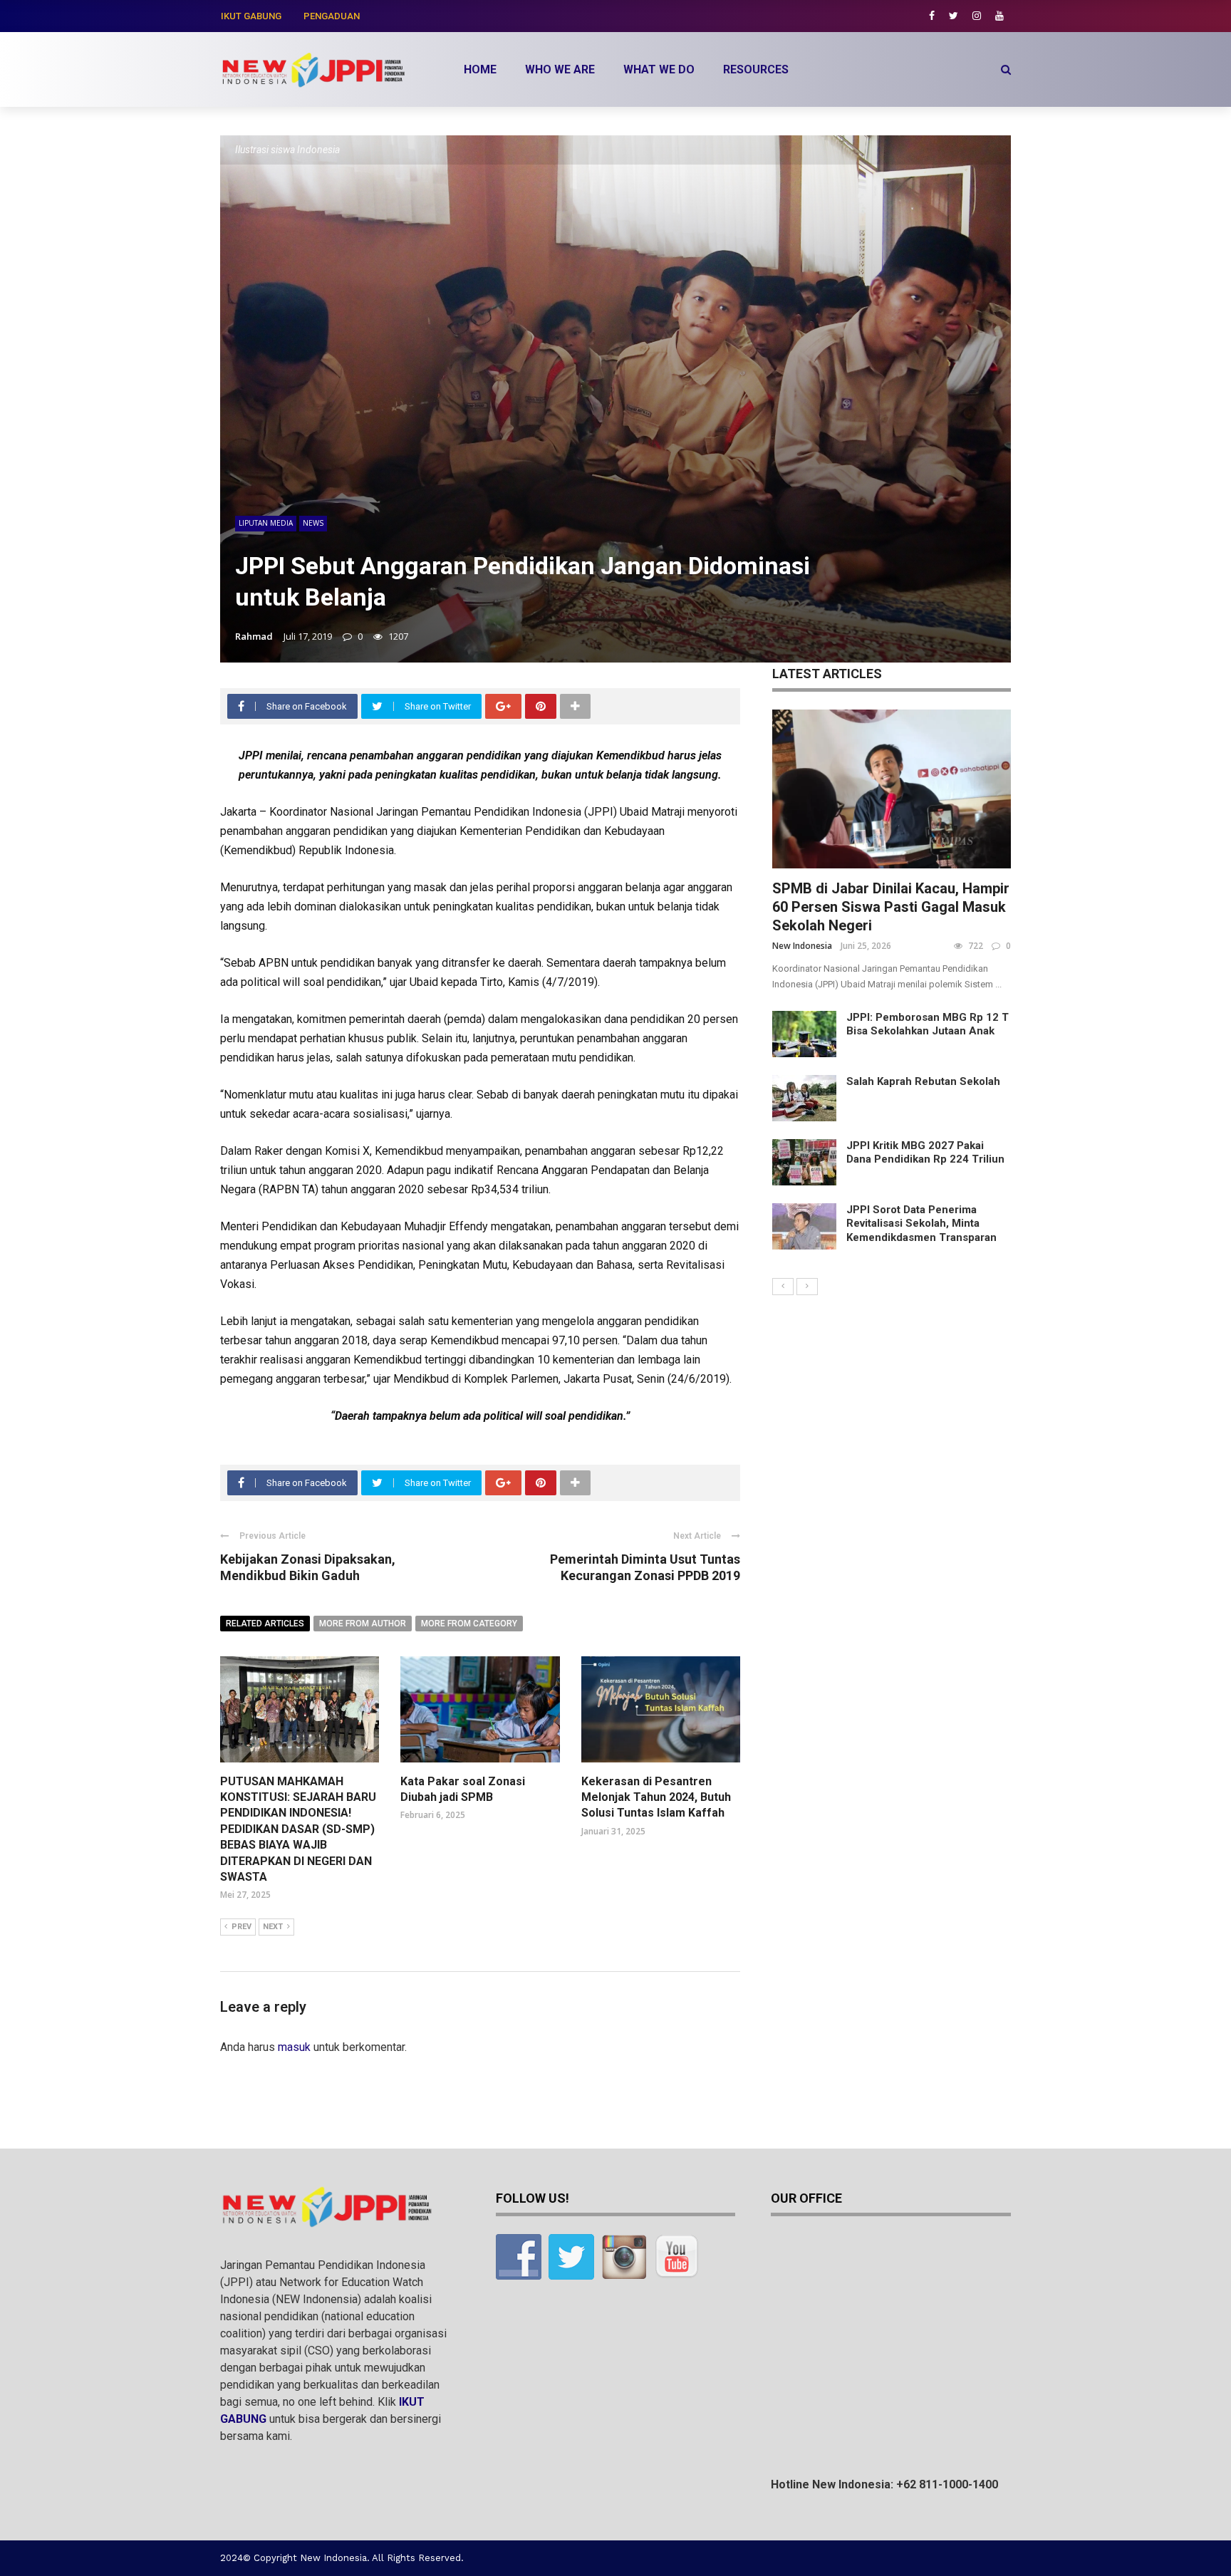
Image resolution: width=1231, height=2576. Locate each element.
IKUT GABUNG (251, 16)
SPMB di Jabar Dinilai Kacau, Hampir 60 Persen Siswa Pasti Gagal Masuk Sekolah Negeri (891, 907)
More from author (363, 1624)
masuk (294, 2047)
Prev (241, 1927)
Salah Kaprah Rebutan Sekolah (923, 1081)
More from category (469, 1624)
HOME (480, 69)
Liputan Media (266, 523)
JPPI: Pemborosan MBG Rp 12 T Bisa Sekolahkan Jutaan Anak (928, 1024)
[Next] (807, 1287)
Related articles (265, 1624)
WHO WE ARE (560, 69)
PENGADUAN (332, 16)
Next (273, 1927)
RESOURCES (756, 69)
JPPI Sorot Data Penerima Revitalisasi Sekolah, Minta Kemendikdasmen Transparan (921, 1224)
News (313, 523)
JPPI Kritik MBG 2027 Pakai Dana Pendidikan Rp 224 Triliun (925, 1153)
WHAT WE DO (659, 69)
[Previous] (783, 1287)
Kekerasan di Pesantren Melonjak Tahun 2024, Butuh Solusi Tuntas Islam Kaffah (656, 1797)
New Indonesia (802, 946)
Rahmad (254, 636)
